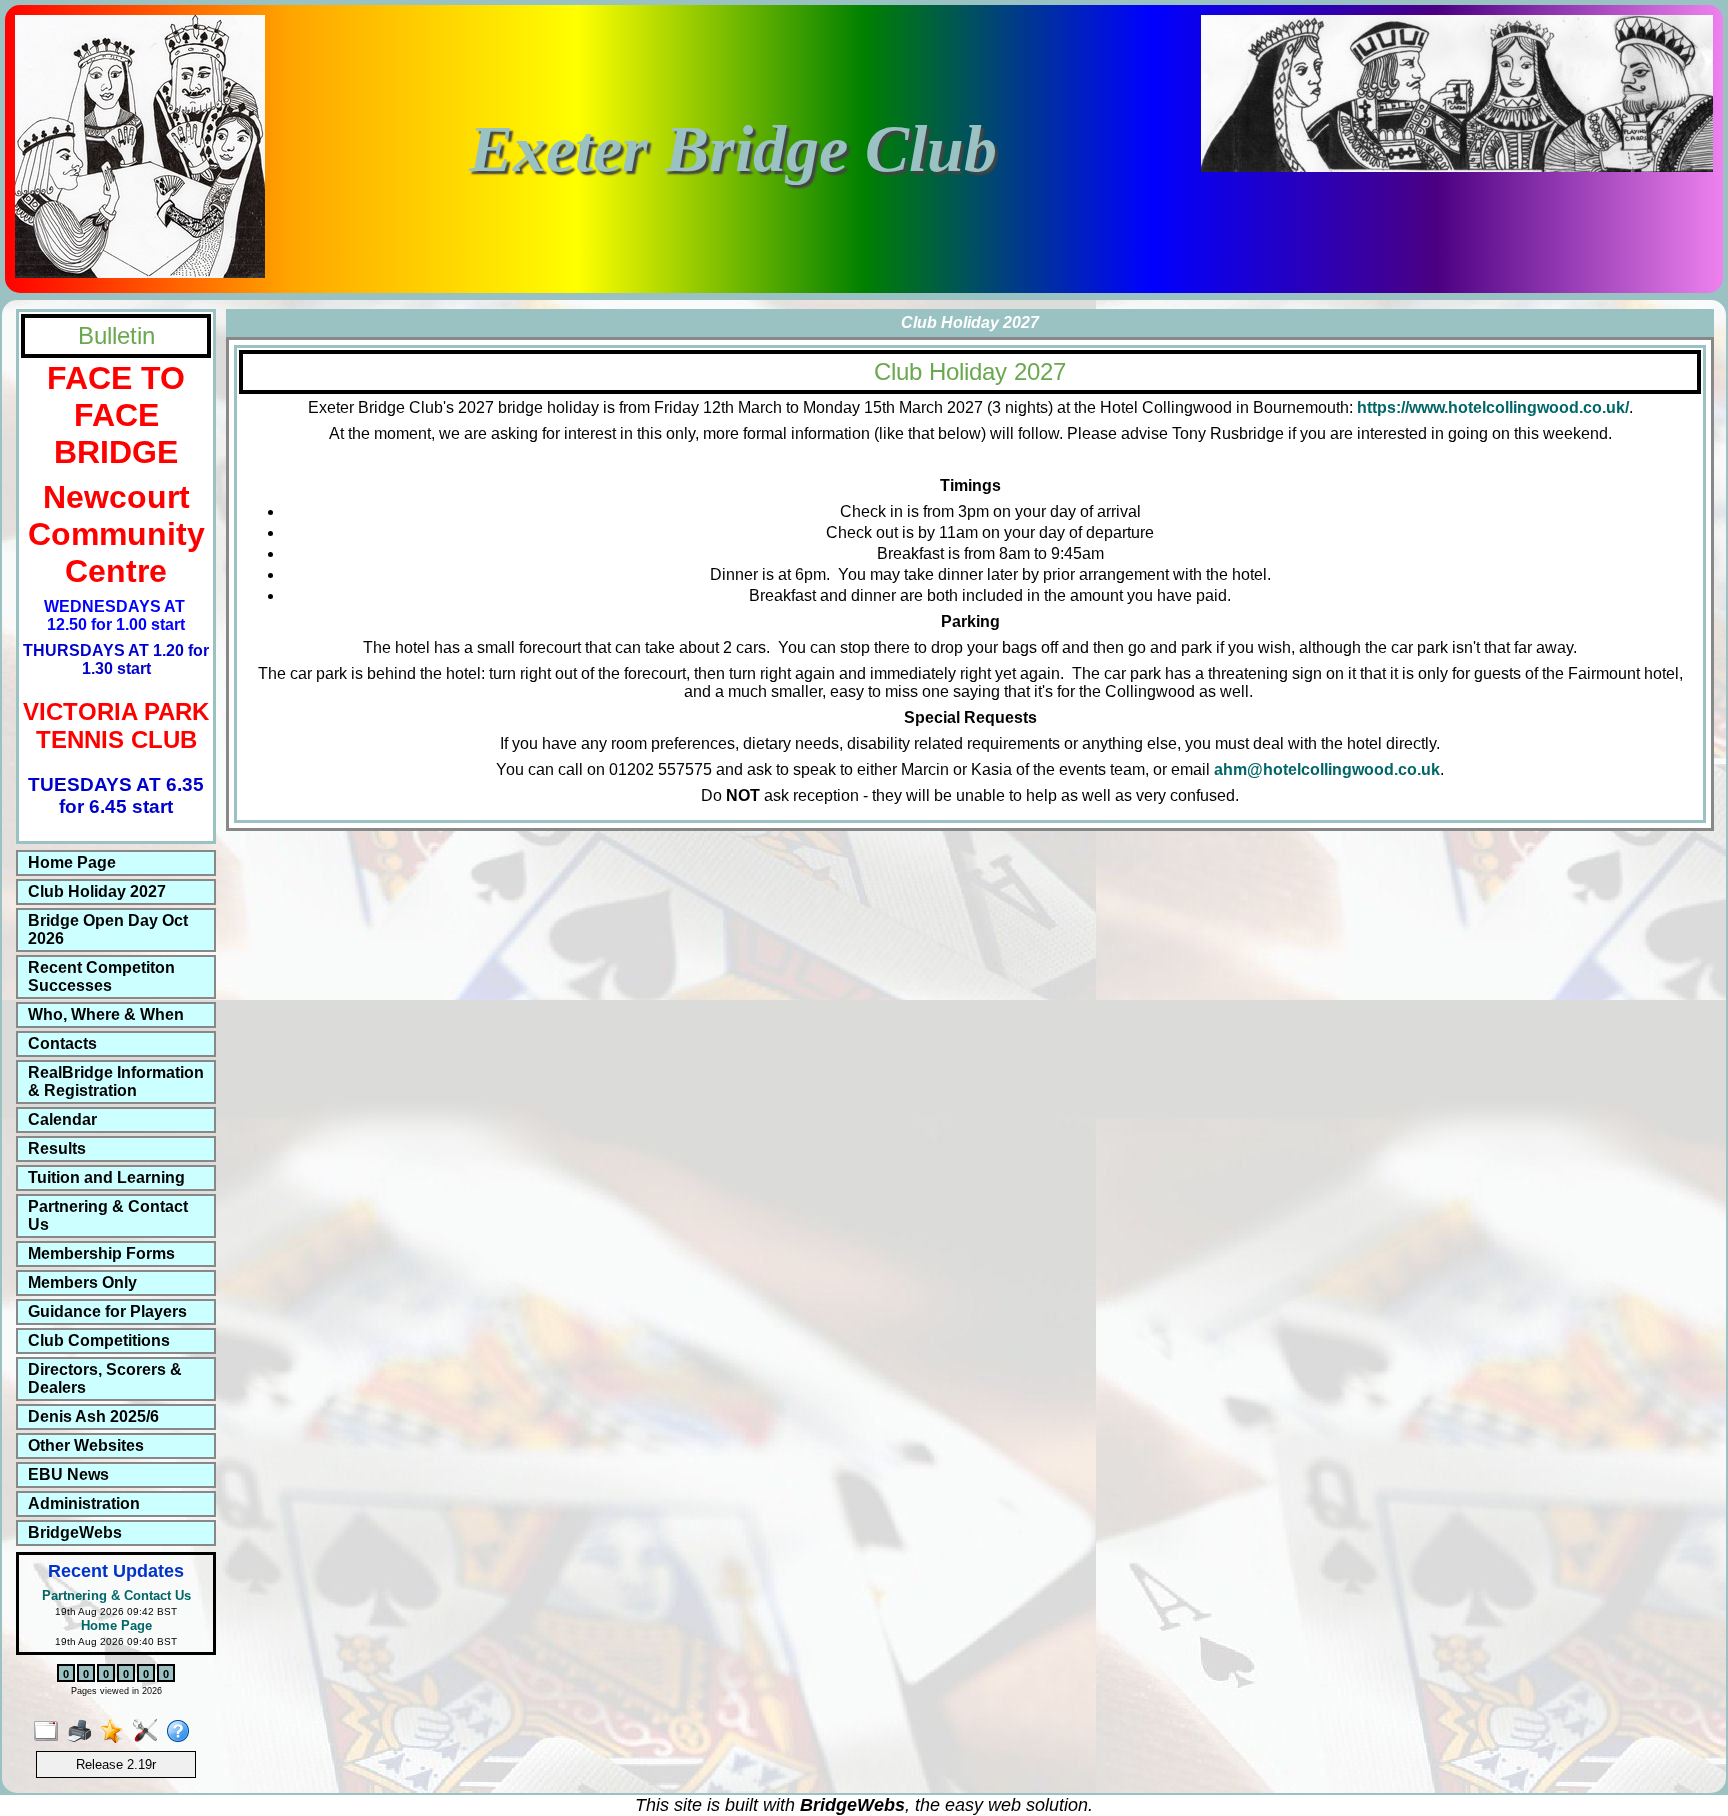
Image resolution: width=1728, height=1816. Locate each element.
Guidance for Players (107, 1311)
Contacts (62, 1043)
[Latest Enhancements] (116, 1732)
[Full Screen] (50, 1732)
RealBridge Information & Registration (116, 1081)
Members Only (82, 1282)
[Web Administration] (149, 1732)
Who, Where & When (106, 1014)
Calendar (62, 1119)
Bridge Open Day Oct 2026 (108, 929)
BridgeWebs (75, 1532)
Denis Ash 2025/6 (93, 1416)
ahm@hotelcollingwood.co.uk (1327, 769)
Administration (84, 1503)
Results (57, 1148)
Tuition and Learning (106, 1177)
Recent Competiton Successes (101, 976)
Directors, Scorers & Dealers (105, 1378)
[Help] (182, 1732)
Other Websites (86, 1445)
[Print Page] (83, 1732)
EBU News (68, 1474)
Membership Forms (101, 1253)
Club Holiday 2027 (97, 891)
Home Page (72, 862)
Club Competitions (99, 1340)
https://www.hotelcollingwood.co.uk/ (1493, 407)
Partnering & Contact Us (108, 1215)
